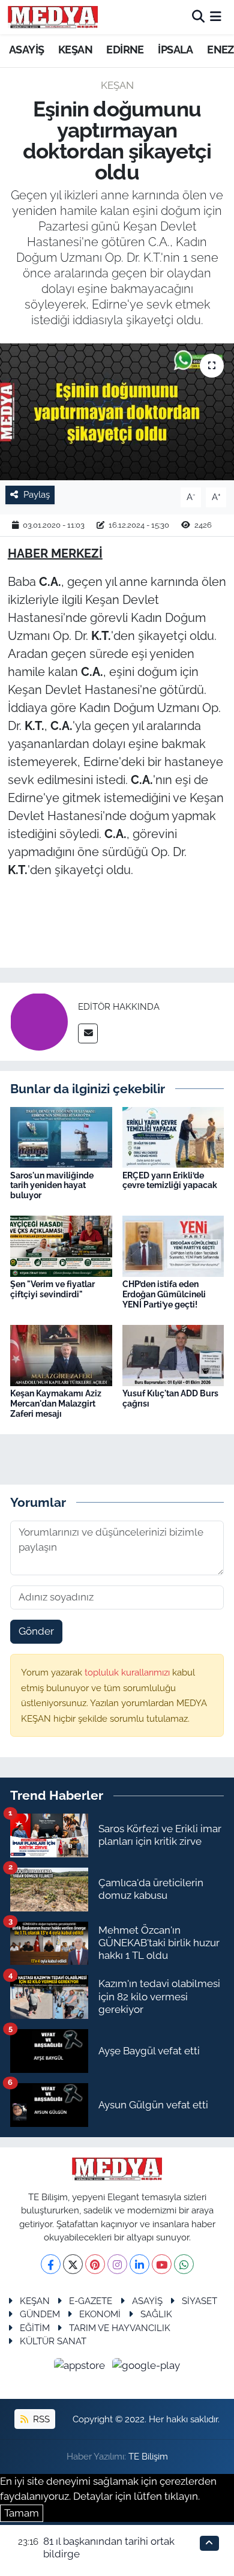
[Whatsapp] (184, 2264)
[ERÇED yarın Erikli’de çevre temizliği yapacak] (173, 1136)
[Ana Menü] (216, 17)
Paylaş (37, 494)
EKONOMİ (100, 2314)
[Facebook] (51, 2264)
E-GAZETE (91, 2301)
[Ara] (198, 17)
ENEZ (220, 50)
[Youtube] (162, 2264)
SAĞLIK (156, 2314)
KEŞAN (75, 50)
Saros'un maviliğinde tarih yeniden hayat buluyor (52, 1186)
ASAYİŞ (26, 50)
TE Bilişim (148, 2456)
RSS (40, 2419)
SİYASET (199, 2301)
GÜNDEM (40, 2314)
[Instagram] (117, 2264)
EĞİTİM (35, 2328)
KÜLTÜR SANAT (53, 2341)
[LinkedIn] (139, 2264)
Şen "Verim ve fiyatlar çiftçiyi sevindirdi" (52, 1289)
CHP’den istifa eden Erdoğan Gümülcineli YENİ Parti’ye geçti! (164, 1294)
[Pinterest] (95, 2264)
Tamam (22, 2513)
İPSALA (175, 50)
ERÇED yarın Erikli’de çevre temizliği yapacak (170, 1181)
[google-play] (146, 2368)
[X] (73, 2264)
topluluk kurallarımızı (128, 1672)
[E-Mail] (88, 1033)
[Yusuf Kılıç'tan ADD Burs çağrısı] (173, 1354)
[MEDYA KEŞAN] (53, 17)
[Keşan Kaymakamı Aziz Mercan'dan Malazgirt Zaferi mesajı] (61, 1354)
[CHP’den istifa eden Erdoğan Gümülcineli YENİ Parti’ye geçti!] (173, 1246)
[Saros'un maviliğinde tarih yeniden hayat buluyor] (61, 1136)
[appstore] (81, 2368)
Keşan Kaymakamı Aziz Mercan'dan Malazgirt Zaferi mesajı (56, 1404)
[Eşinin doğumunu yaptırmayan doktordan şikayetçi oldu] (117, 412)
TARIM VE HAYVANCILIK (120, 2328)
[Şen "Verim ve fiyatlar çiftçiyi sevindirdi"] (61, 1246)
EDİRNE (125, 50)
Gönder (36, 1631)
